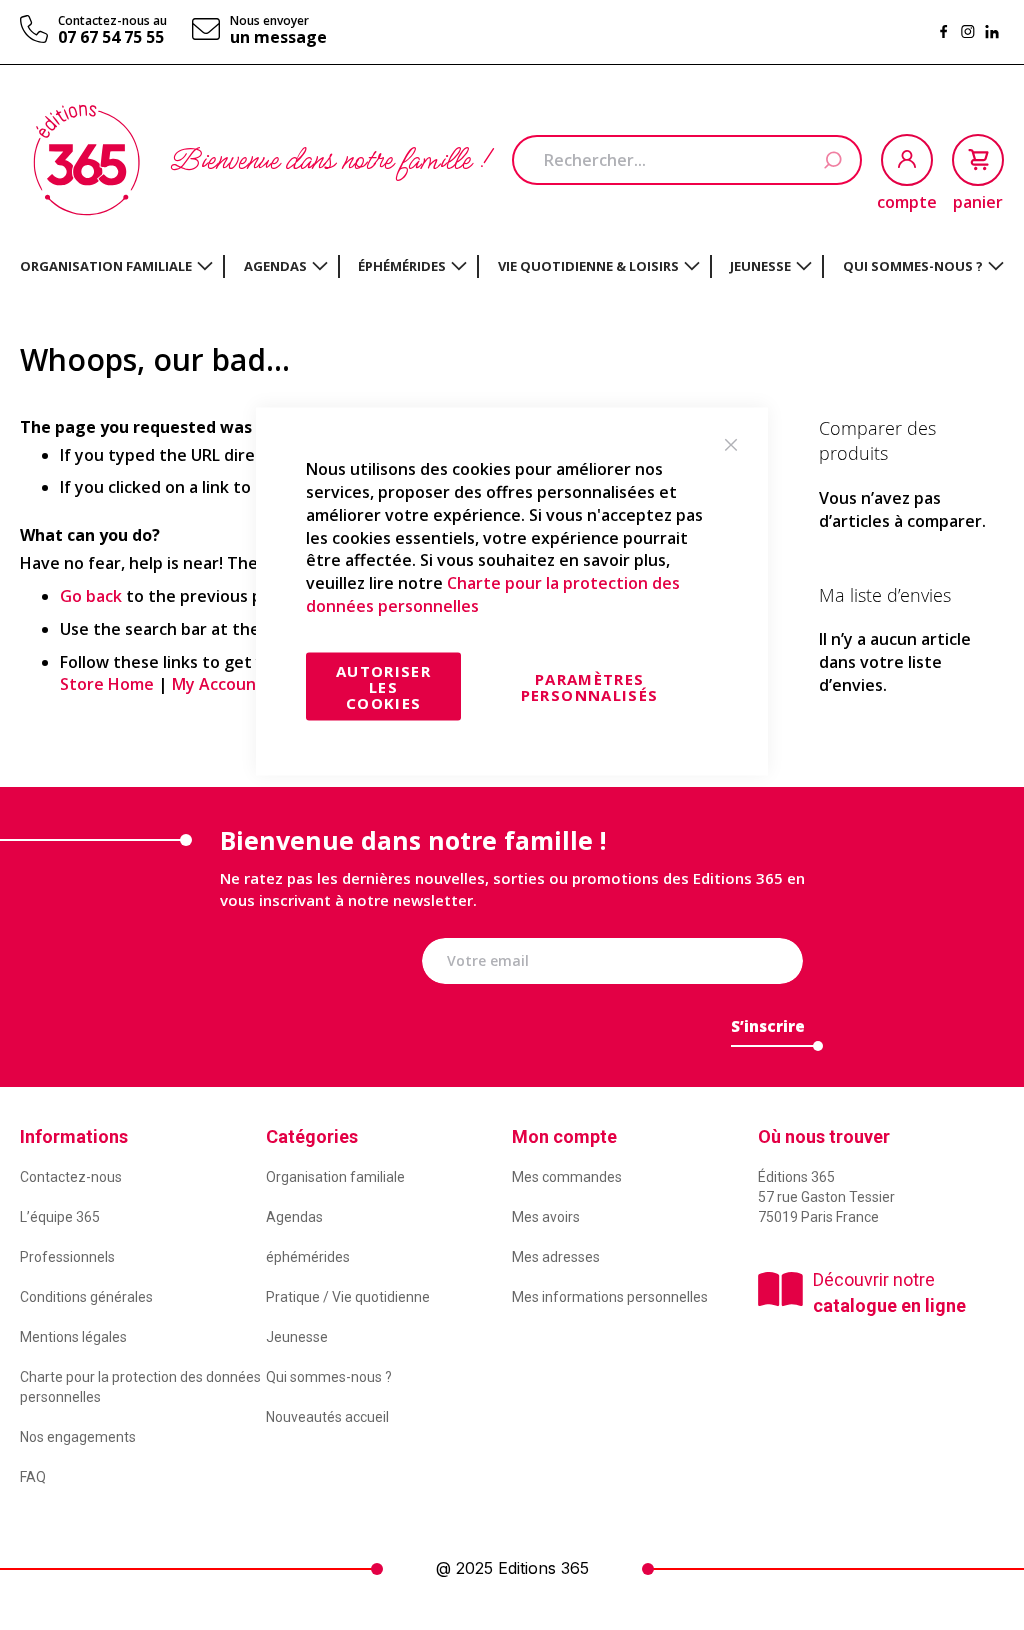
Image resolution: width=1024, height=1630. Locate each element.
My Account (218, 684)
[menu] (512, 266)
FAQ (33, 1477)
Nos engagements (78, 1437)
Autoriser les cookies (383, 686)
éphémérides (308, 1257)
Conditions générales (86, 1297)
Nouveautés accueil (327, 1417)
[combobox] (687, 160)
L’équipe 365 (60, 1217)
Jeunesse (297, 1337)
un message (278, 37)
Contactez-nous (71, 1177)
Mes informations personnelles (610, 1297)
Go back (91, 596)
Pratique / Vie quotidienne (348, 1297)
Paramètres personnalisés (590, 686)
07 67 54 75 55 (111, 37)
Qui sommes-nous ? (329, 1377)
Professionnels (67, 1257)
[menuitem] (116, 266)
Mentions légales (73, 1337)
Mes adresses (556, 1257)
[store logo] (86, 160)
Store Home (107, 684)
